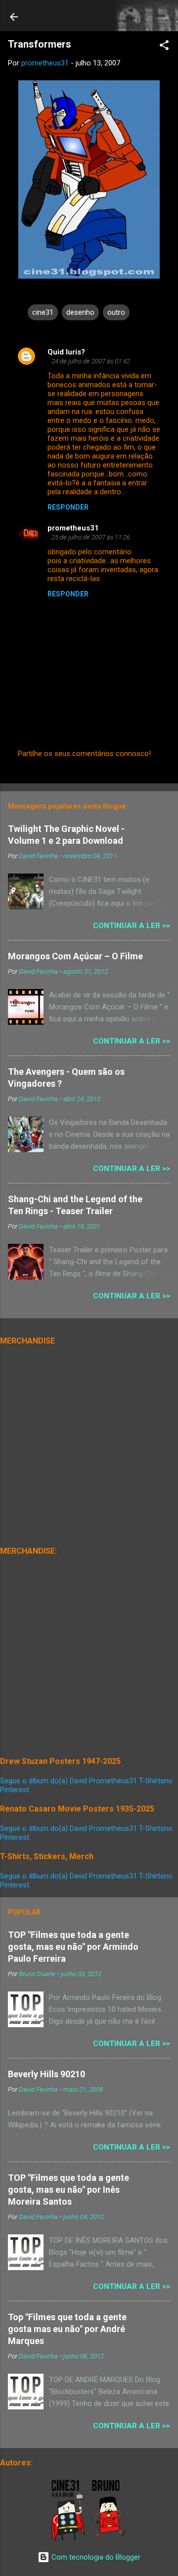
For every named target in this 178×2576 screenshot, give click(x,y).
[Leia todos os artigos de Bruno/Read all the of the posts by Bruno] (111, 2539)
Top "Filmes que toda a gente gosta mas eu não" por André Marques (67, 2329)
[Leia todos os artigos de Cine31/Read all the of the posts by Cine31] (69, 2539)
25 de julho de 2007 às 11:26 (91, 537)
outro (116, 312)
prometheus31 (73, 528)
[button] (164, 47)
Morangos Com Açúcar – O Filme (75, 956)
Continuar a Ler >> (132, 926)
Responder (68, 507)
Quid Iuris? (66, 352)
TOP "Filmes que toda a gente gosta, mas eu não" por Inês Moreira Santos (68, 2190)
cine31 (43, 312)
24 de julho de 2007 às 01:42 (91, 361)
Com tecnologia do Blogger (95, 2557)
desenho (80, 312)
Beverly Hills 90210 (46, 2074)
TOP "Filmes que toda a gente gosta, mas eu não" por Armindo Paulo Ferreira (73, 1947)
